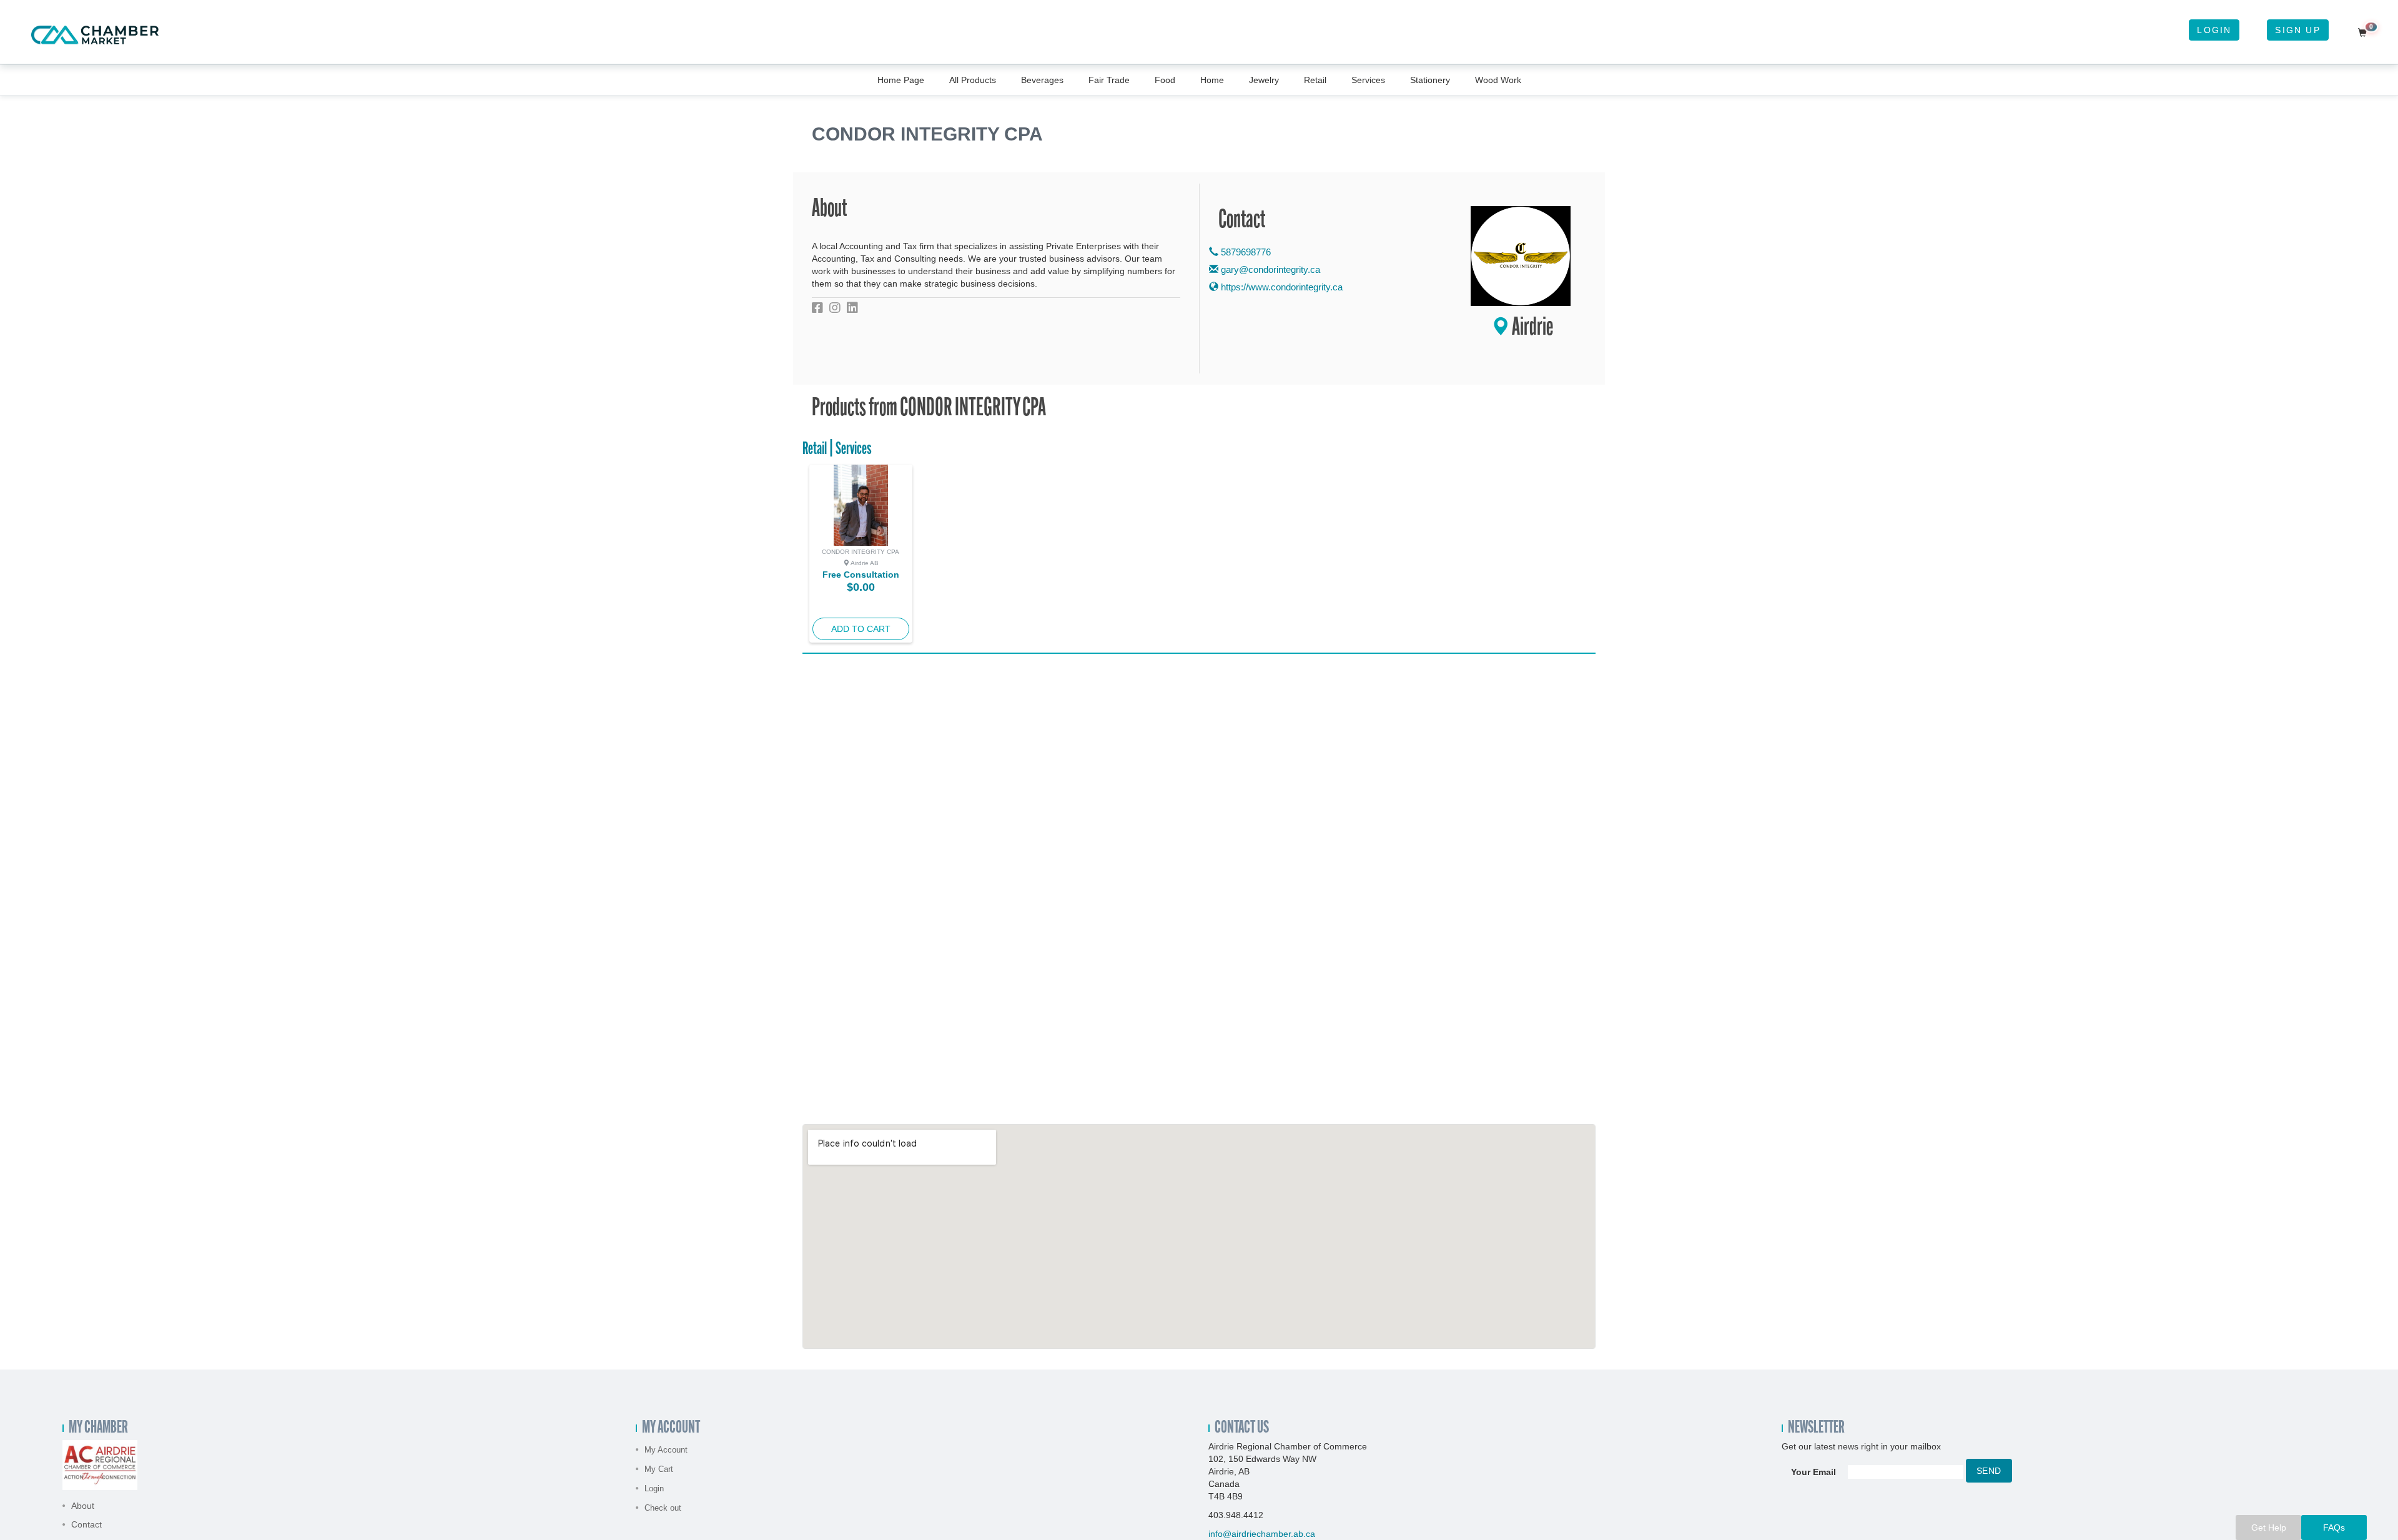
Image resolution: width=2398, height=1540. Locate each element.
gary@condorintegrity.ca (1271, 269)
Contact (86, 1524)
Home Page (901, 80)
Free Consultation (861, 575)
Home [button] (1212, 80)
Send (1989, 1471)
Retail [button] (1315, 80)
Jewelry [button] (1264, 80)
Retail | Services (837, 450)
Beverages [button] (1042, 80)
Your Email (1813, 1472)
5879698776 (1245, 252)
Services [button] (1368, 80)
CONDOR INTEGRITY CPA (861, 552)
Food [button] (1165, 80)
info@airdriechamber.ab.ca (1262, 1534)
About (83, 1506)
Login (2214, 30)
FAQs (2334, 1528)
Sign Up (2297, 30)
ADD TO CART (861, 629)
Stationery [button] (1430, 80)
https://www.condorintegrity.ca (1280, 287)
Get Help (2269, 1528)
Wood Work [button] (1498, 80)
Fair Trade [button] (1109, 80)
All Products (973, 80)
